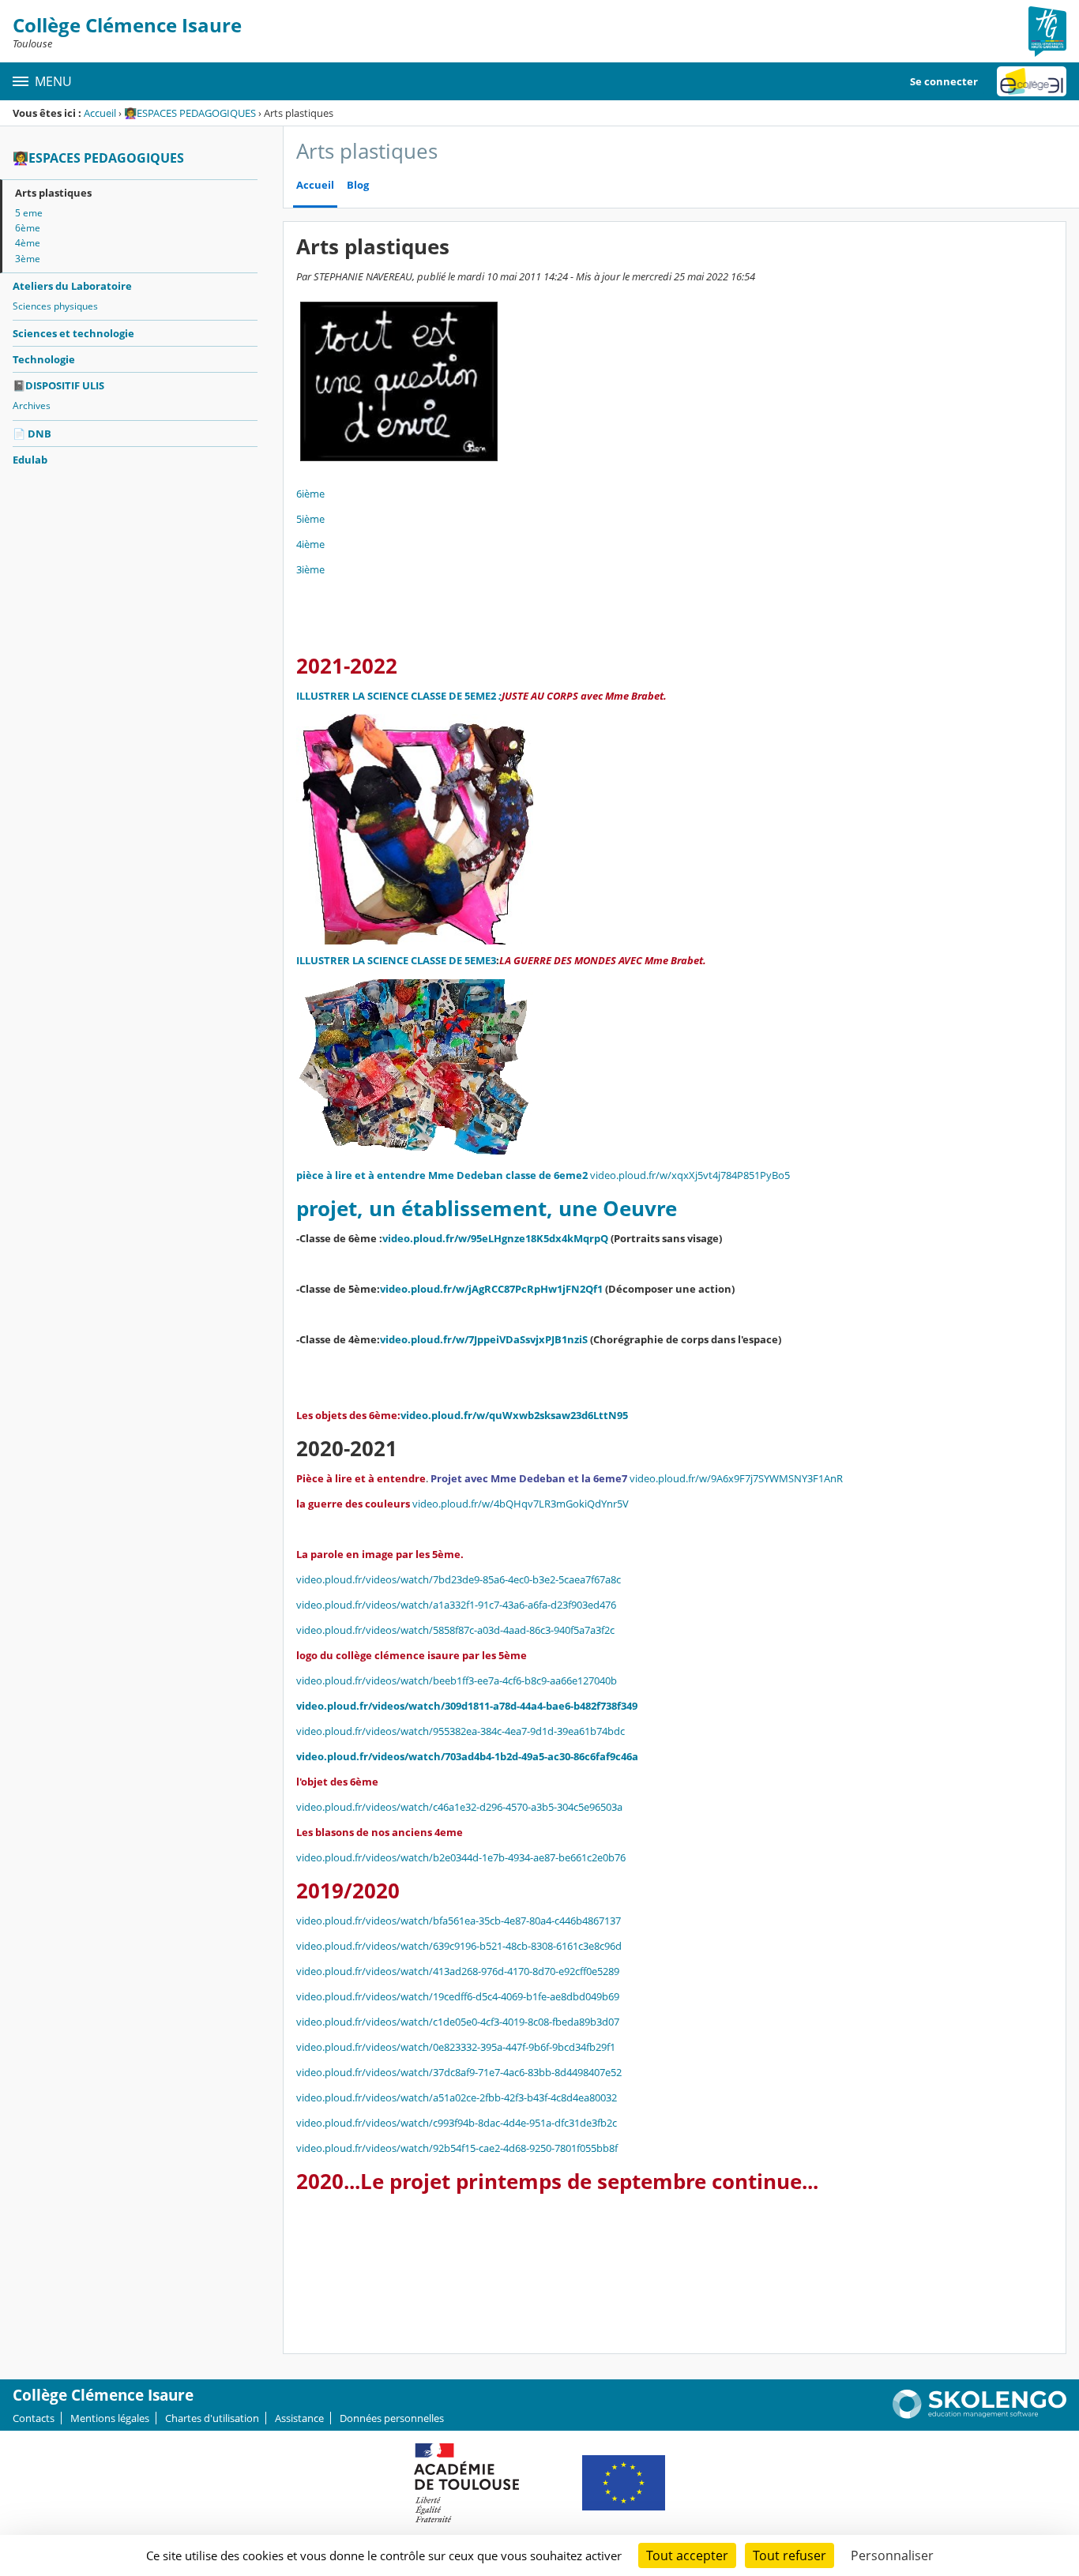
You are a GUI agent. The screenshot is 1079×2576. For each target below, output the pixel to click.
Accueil (100, 113)
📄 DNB (32, 434)
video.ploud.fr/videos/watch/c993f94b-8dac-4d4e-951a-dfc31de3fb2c (457, 2123)
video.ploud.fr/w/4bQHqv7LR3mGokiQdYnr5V (521, 1504)
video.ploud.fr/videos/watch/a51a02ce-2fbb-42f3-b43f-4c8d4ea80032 (457, 2097)
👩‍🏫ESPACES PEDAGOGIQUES (190, 113)
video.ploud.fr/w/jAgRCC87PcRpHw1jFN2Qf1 (491, 1289)
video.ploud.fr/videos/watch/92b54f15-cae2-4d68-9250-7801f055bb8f (457, 2148)
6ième (310, 494)
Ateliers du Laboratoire (72, 286)
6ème (28, 228)
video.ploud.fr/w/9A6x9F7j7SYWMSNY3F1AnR (736, 1478)
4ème (28, 243)
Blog (358, 185)
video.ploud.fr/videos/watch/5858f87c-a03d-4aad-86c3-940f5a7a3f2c (455, 1630)
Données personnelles (392, 2418)
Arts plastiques (53, 193)
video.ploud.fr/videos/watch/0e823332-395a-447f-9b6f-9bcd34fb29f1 (456, 2047)
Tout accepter (687, 2555)
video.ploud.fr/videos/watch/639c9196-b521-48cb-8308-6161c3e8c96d (459, 1946)
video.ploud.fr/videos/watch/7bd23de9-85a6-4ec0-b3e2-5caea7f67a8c (459, 1579)
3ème (28, 259)
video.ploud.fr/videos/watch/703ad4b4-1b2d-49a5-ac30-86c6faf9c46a (467, 1756)
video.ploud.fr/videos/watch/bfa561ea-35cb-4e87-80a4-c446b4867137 (459, 1921)
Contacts (34, 2418)
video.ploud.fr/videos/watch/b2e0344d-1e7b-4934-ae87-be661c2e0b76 (461, 1857)
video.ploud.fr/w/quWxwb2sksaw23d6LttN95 (514, 1415)
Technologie (44, 359)
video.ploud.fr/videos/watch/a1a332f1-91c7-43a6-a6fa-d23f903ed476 (456, 1605)
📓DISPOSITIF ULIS (58, 385)
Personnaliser (892, 2555)
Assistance (299, 2418)
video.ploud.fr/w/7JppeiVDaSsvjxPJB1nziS (484, 1339)
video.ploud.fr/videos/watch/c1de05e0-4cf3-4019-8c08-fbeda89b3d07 (458, 2022)
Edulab (30, 460)
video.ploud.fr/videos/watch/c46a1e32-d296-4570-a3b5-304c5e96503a (459, 1807)
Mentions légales (110, 2418)
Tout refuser (790, 2555)
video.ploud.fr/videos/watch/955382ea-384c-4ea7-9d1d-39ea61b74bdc (461, 1731)
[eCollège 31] (1032, 81)
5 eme (29, 213)
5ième (310, 519)
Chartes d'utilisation (212, 2418)
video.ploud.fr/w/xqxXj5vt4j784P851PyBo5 (690, 1175)
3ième (310, 569)
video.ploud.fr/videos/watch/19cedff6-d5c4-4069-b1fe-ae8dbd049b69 (458, 1996)
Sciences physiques (55, 306)
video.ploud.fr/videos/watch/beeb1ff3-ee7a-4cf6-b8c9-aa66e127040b (457, 1680)
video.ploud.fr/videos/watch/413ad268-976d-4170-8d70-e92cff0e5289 (458, 1971)
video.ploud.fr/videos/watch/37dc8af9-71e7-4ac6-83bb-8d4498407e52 (459, 2072)
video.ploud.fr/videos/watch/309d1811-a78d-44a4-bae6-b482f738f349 (467, 1706)
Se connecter (944, 81)
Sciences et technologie (73, 333)
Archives (32, 406)
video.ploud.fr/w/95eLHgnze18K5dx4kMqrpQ (495, 1238)
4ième (310, 544)
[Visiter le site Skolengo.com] (979, 2415)
